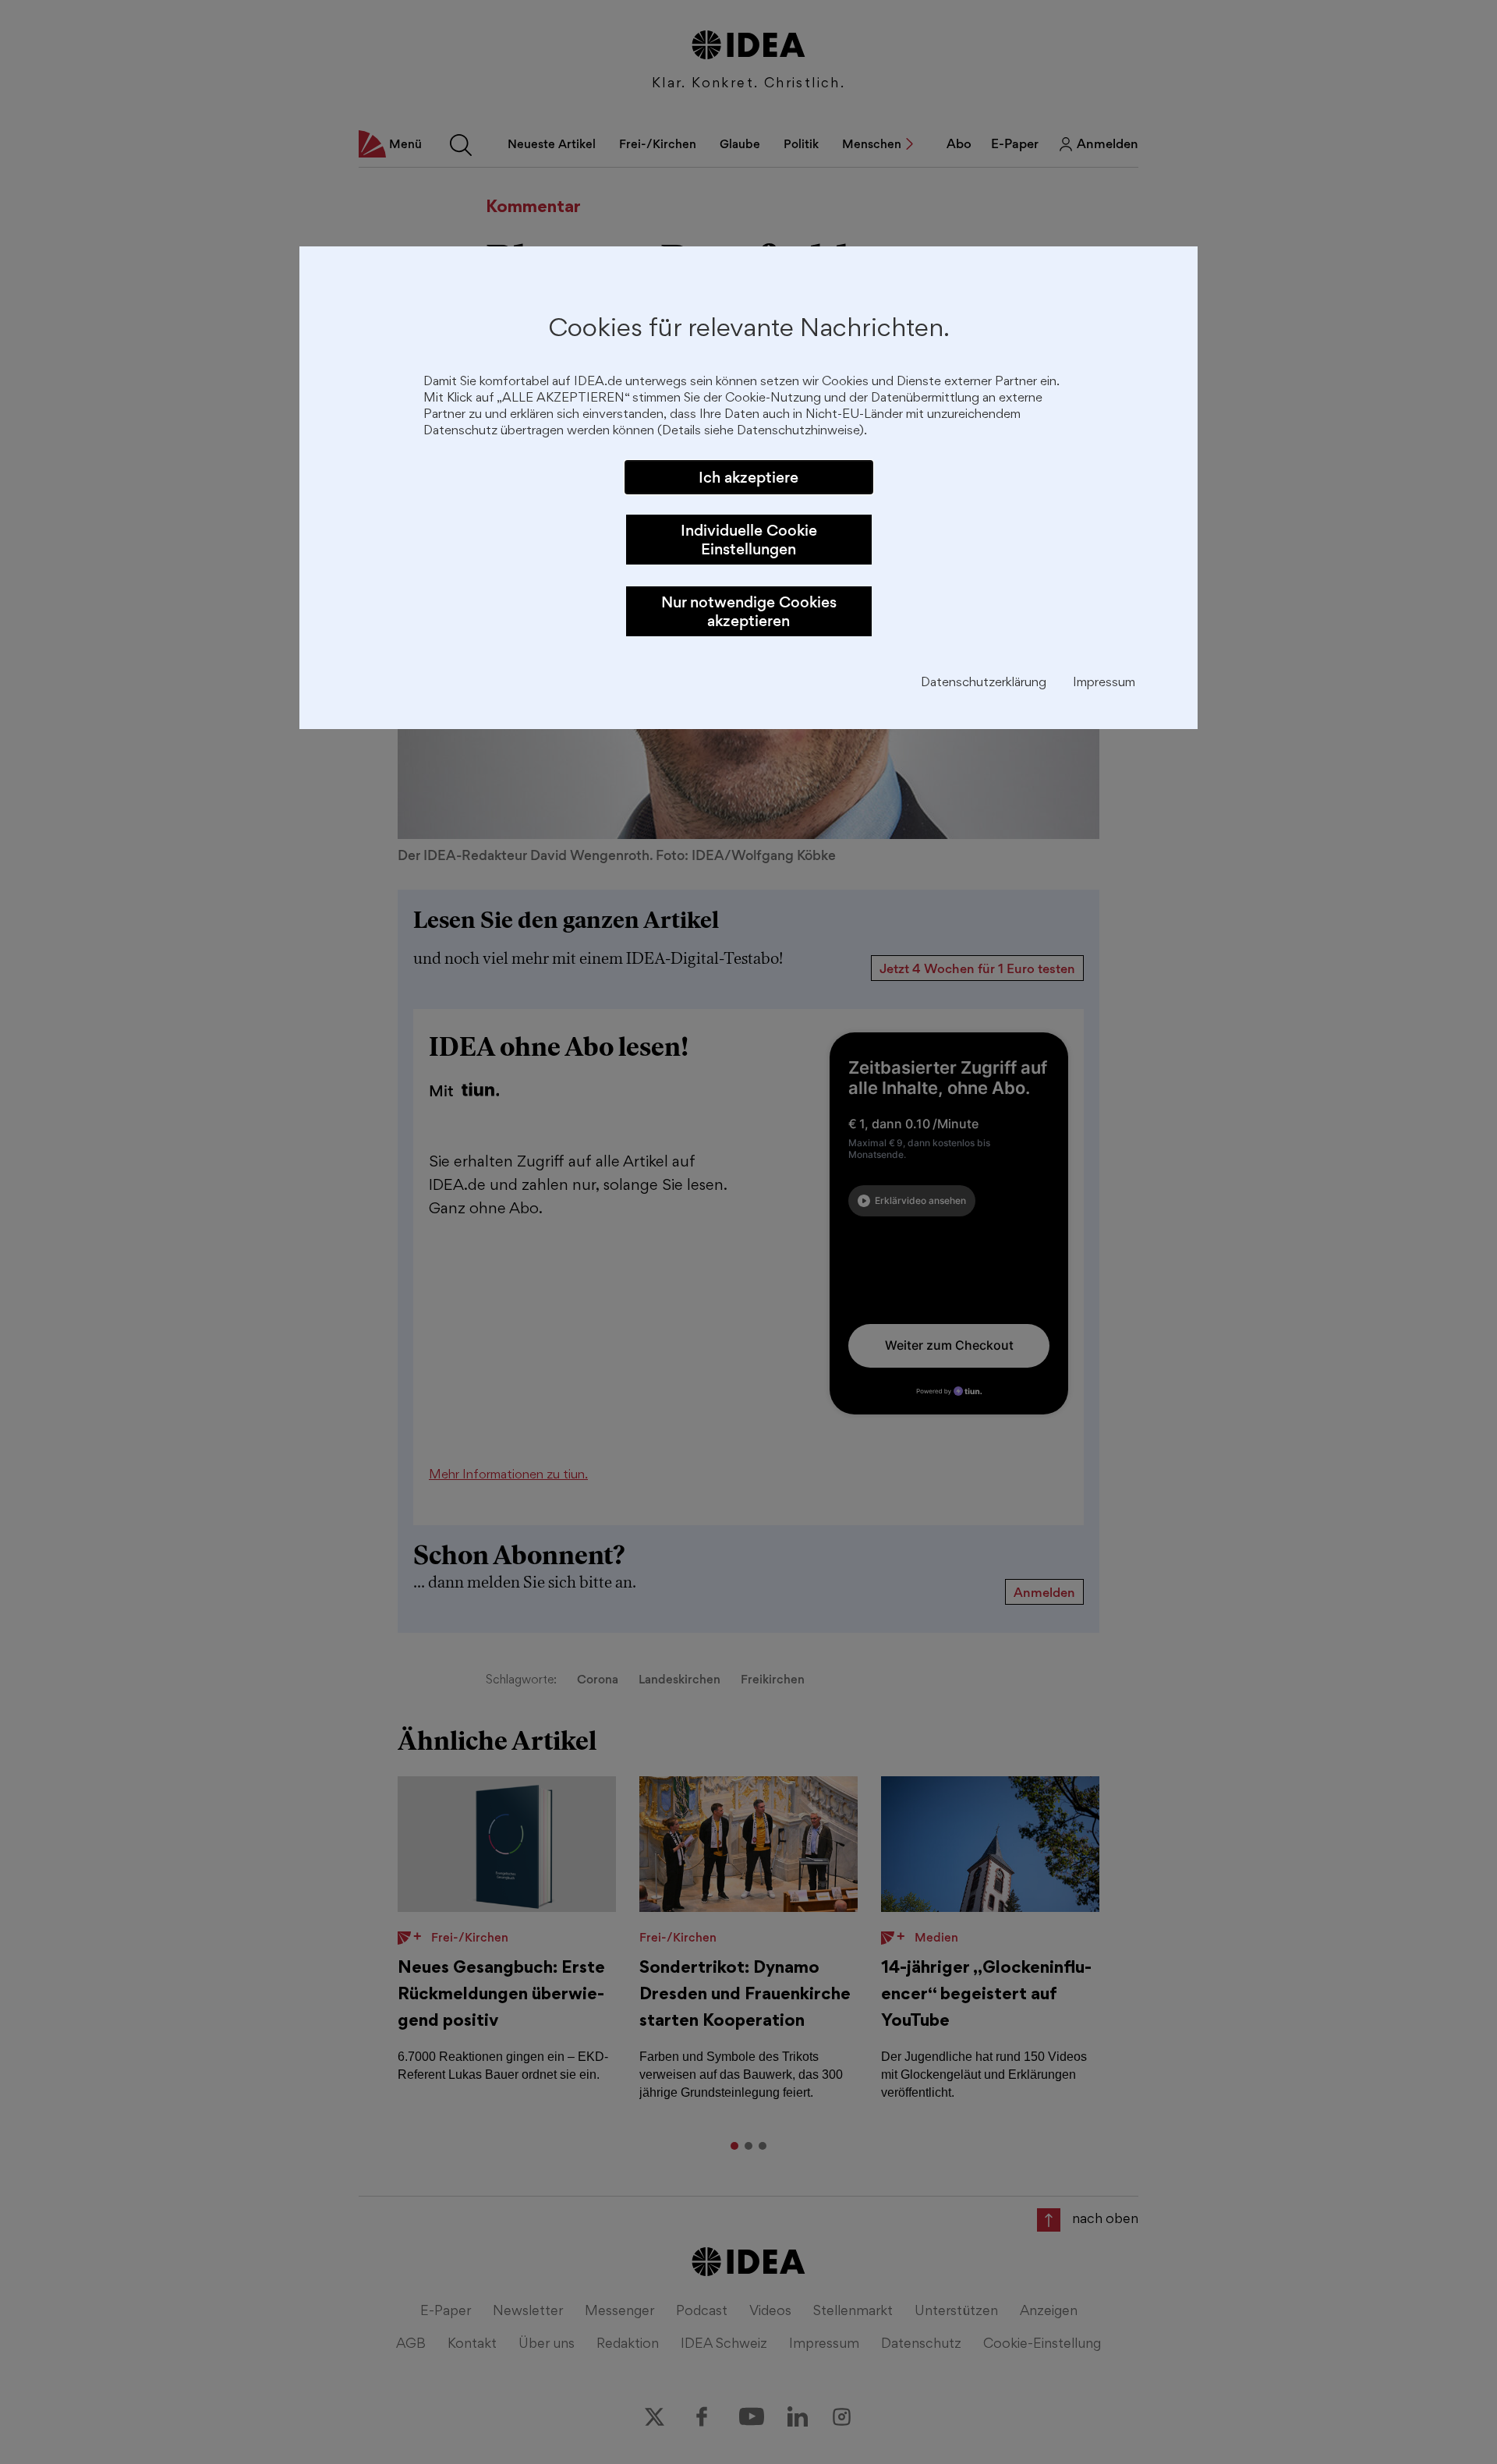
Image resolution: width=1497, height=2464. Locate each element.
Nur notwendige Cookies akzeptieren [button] (749, 611)
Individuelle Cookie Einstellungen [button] (749, 540)
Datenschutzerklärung (984, 683)
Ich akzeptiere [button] (748, 477)
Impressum (1104, 683)
